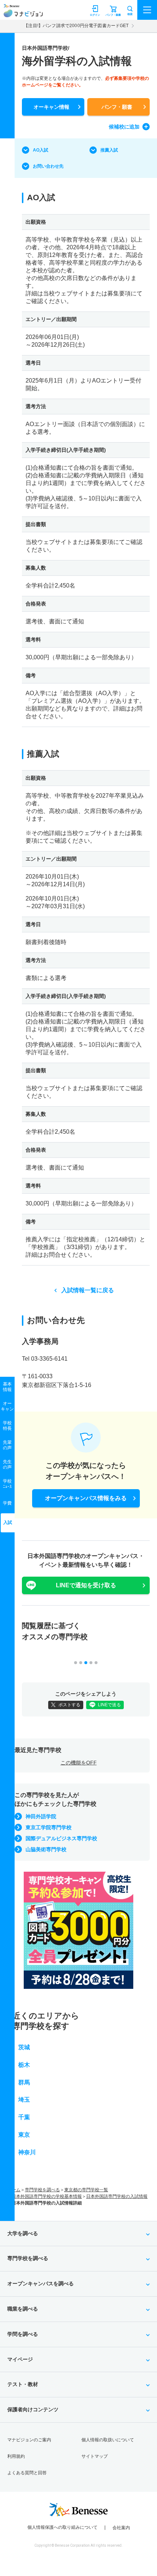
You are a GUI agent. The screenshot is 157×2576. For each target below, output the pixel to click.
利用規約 (16, 2456)
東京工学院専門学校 (49, 1827)
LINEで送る (109, 1705)
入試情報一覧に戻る (88, 1290)
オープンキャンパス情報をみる (86, 1498)
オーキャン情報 (51, 107)
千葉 (24, 2117)
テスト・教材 (23, 2384)
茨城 (24, 2047)
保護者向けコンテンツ (33, 2409)
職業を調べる (23, 2309)
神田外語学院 (41, 1816)
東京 (24, 2135)
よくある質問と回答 (27, 2473)
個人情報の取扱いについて (108, 2440)
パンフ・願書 (117, 107)
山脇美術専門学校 (46, 1849)
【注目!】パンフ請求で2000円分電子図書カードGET (76, 26)
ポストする (69, 1705)
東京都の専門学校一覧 (86, 2190)
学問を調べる (23, 2334)
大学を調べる (23, 2233)
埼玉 (24, 2100)
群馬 (24, 2082)
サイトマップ (95, 2456)
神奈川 (27, 2152)
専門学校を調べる (42, 2190)
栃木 (24, 2065)
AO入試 (41, 150)
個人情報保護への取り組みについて (62, 2527)
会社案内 (121, 2528)
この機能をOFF (79, 1763)
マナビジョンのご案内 (29, 2440)
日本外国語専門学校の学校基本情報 (47, 2196)
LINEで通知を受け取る (86, 1585)
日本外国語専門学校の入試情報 (117, 2196)
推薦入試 (109, 150)
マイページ (20, 2359)
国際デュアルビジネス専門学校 (61, 1838)
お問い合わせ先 (48, 166)
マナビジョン (23, 13)
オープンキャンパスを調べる (41, 2284)
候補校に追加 (124, 127)
